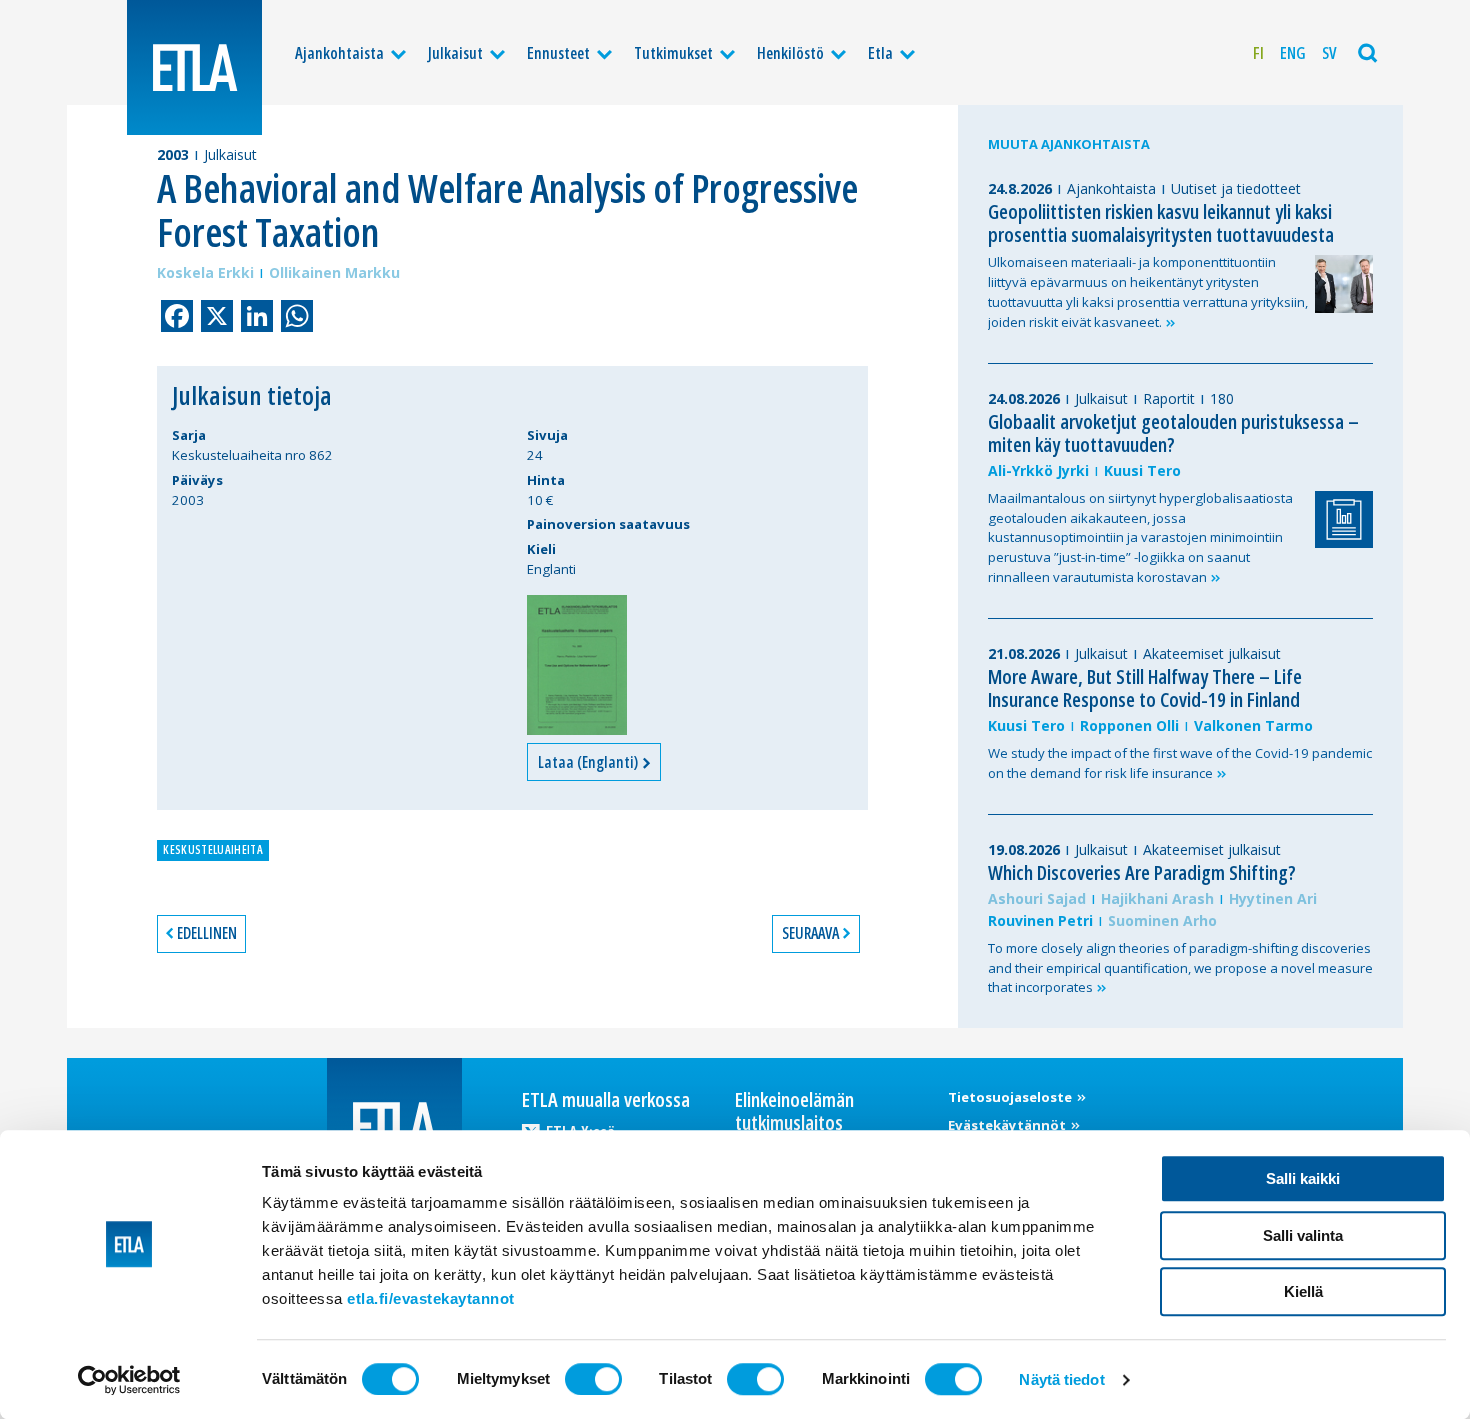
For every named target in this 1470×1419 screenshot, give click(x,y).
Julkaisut (455, 53)
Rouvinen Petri (1040, 920)
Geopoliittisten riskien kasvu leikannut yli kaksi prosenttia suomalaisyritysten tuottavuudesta (1161, 223)
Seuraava (810, 933)
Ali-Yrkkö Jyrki (1038, 470)
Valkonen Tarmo (1253, 725)
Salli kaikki (1303, 1178)
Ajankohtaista (339, 53)
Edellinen (207, 933)
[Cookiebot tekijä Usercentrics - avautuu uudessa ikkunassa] (129, 1380)
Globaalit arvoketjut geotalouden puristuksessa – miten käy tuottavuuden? (1173, 433)
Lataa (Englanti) (589, 762)
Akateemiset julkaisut (1212, 653)
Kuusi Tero (1142, 470)
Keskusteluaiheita (212, 849)
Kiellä (1303, 1291)
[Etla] (194, 67)
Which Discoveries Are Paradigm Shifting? (1142, 872)
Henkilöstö (790, 53)
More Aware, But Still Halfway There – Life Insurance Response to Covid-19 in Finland (1145, 688)
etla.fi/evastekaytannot (431, 1298)
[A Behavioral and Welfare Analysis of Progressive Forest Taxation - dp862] (577, 665)
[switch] (593, 1379)
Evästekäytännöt (1008, 1125)
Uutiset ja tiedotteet (1236, 188)
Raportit (1169, 398)
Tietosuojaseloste (1011, 1097)
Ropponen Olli (1129, 725)
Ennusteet (558, 53)
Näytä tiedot (1061, 1379)
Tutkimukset (673, 53)
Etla (880, 53)
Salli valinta (1303, 1235)
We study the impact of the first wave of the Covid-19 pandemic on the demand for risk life (1180, 763)
